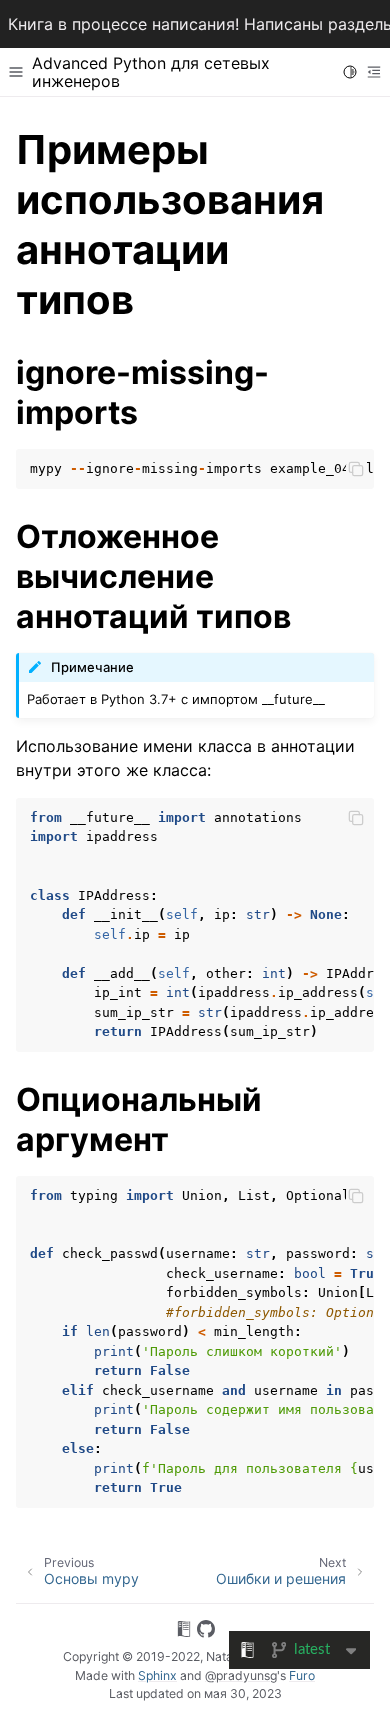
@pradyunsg (241, 1675)
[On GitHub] (206, 1632)
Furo (302, 1675)
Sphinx (157, 1675)
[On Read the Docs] (184, 1632)
